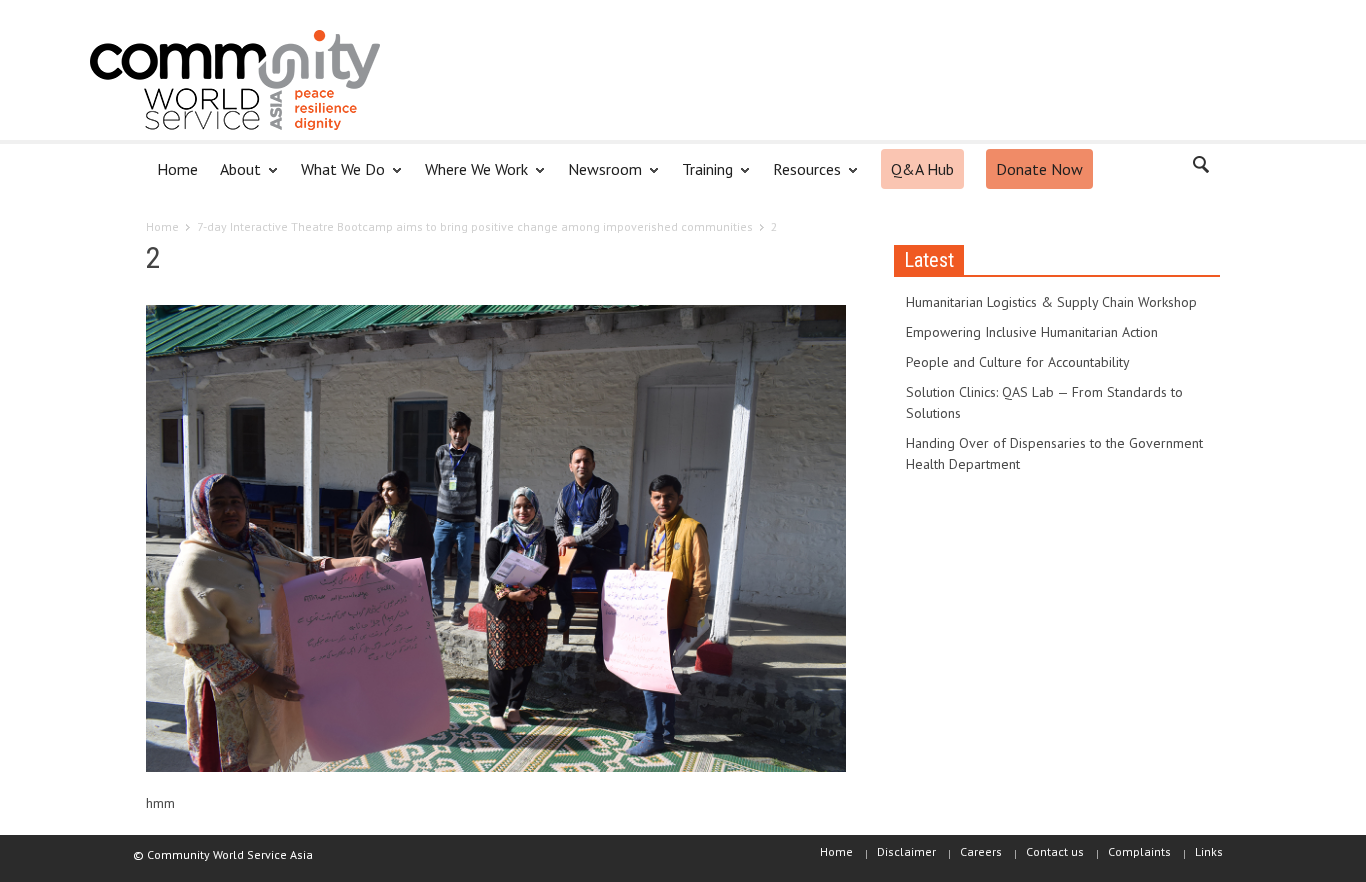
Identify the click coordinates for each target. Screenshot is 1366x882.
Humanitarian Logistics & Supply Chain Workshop (1051, 302)
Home (177, 169)
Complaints (1139, 851)
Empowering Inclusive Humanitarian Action (1032, 332)
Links (1209, 851)
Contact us (1055, 851)
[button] (1200, 168)
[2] (496, 542)
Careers (981, 851)
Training (702, 177)
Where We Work (471, 177)
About (235, 177)
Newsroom (599, 177)
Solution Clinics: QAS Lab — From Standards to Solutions (1044, 402)
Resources (801, 177)
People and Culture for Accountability (1018, 362)
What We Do (337, 177)
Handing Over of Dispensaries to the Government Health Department (1054, 453)
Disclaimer (906, 851)
